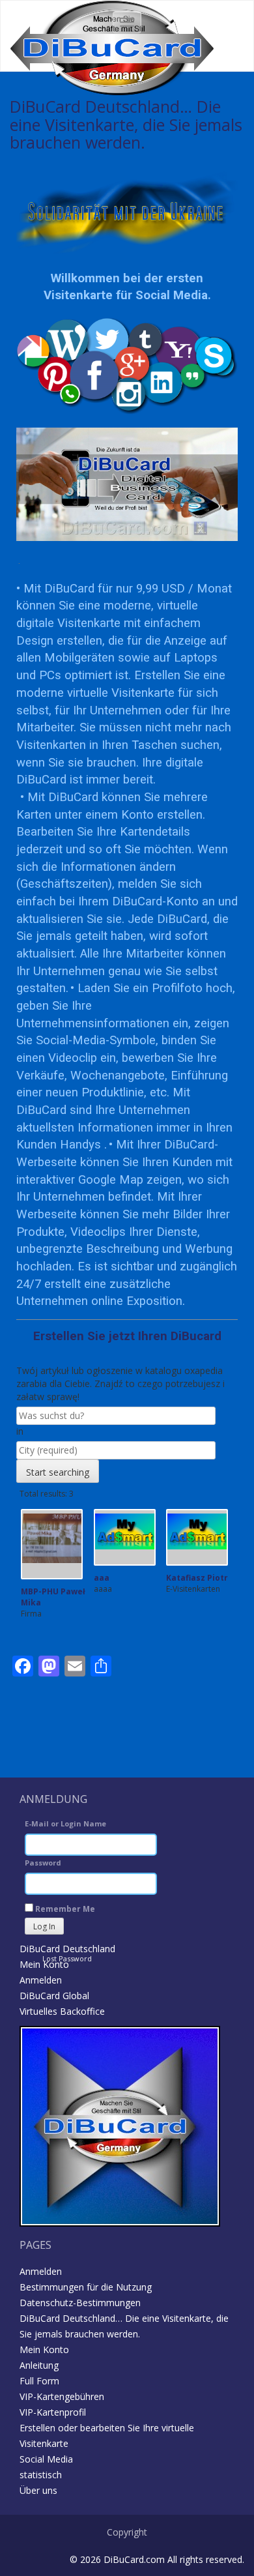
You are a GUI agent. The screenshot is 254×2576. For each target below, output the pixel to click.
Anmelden (41, 1980)
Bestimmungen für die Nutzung (86, 2287)
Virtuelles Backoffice (62, 2011)
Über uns (38, 2490)
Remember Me (64, 1909)
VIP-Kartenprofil (53, 2412)
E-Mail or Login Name (65, 1823)
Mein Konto (44, 1964)
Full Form (39, 2381)
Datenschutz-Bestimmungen (80, 2303)
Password (43, 1863)
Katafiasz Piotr (197, 1578)
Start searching (58, 1472)
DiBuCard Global (54, 1996)
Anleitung (39, 2365)
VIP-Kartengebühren (62, 2396)
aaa (102, 1578)
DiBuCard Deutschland (67, 1949)
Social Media (46, 2459)
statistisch (41, 2475)
